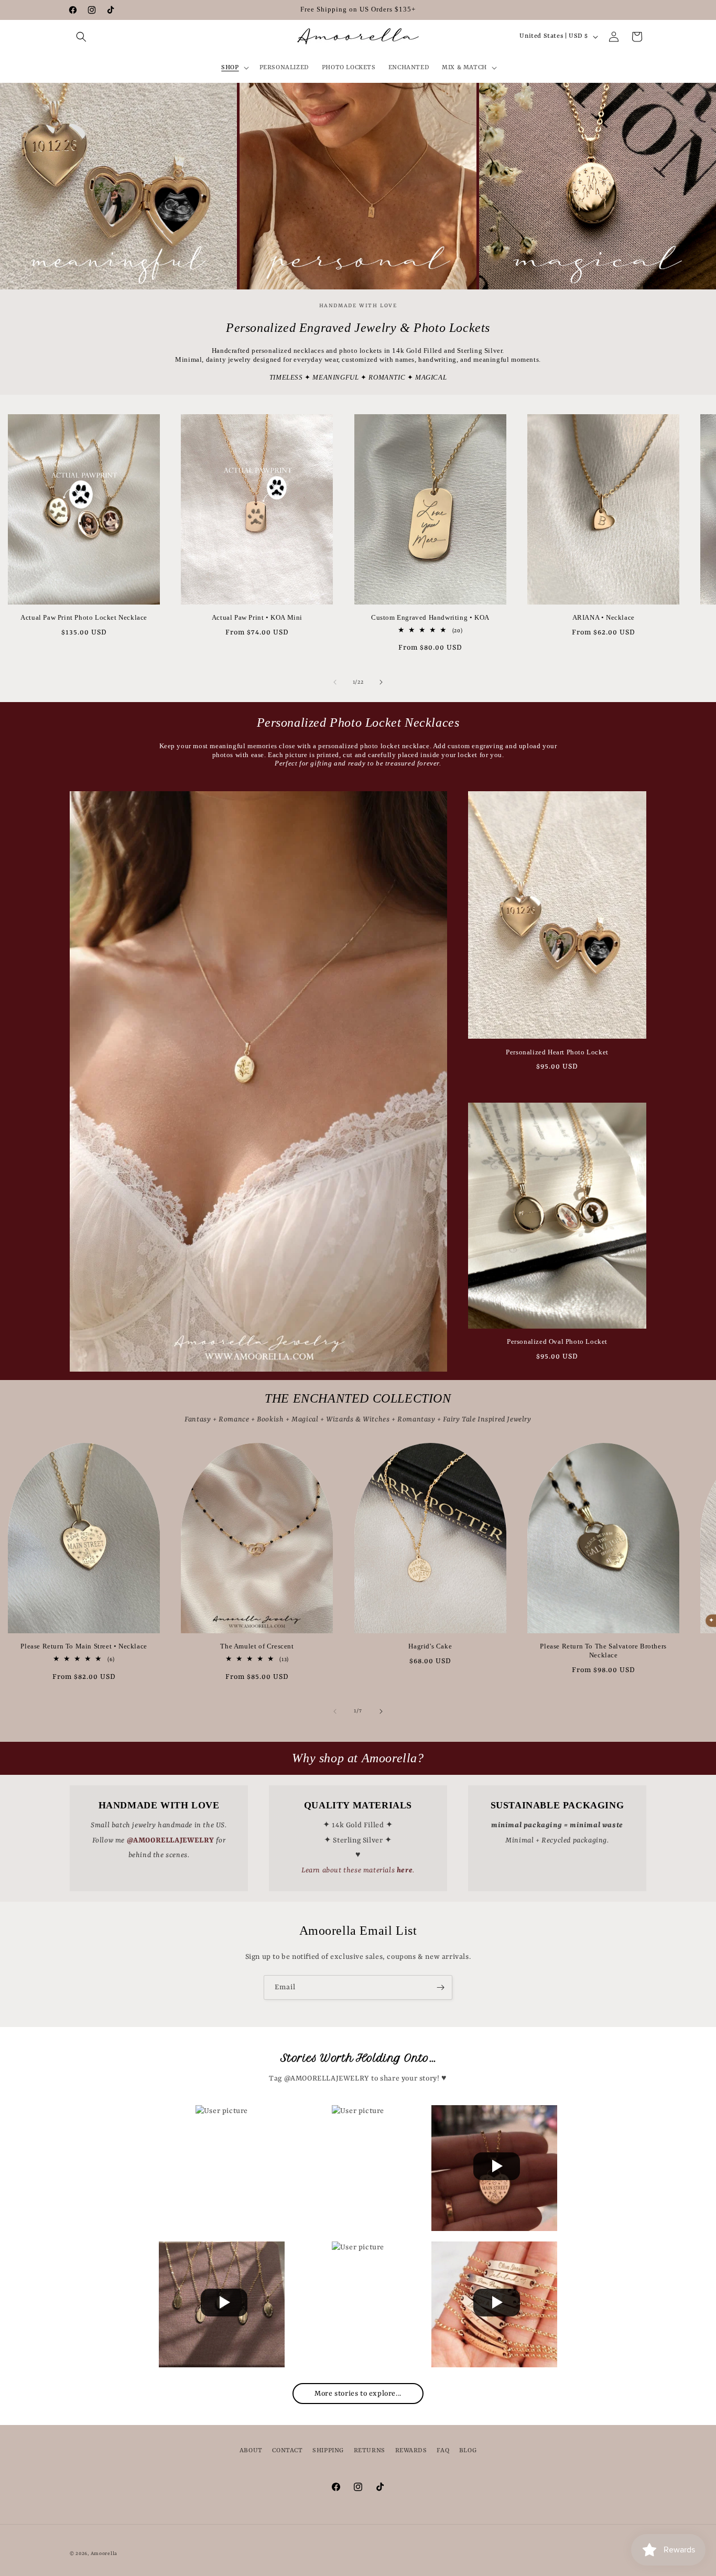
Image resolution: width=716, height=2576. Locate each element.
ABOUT (251, 2451)
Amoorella (104, 2554)
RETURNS (370, 2451)
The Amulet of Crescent (257, 1646)
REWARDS (411, 2451)
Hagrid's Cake (430, 1646)
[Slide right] (381, 682)
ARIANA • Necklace (604, 617)
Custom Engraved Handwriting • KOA (430, 617)
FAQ (443, 2451)
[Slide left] (335, 682)
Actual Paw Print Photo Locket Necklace (84, 617)
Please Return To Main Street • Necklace (84, 1646)
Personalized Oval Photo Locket (557, 1341)
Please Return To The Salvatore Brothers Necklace (603, 1651)
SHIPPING (328, 2451)
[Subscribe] (440, 1987)
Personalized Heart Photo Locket (557, 1052)
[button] (81, 37)
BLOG (468, 2451)
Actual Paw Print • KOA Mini (257, 617)
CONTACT (287, 2451)
